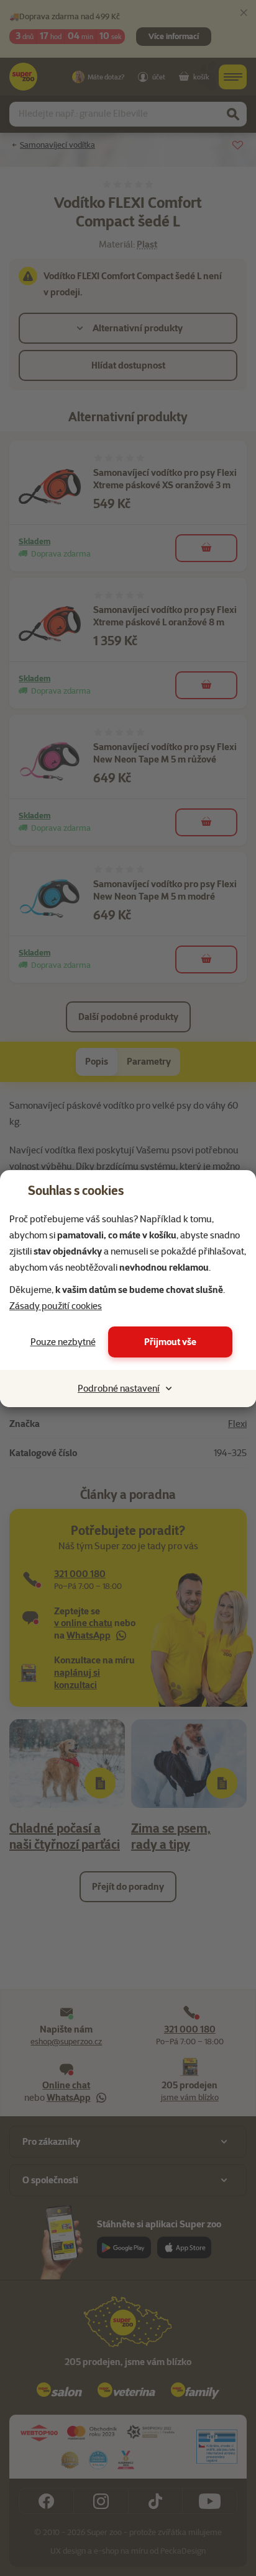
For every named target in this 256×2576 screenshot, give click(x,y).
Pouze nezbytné (63, 1342)
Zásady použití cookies (56, 1306)
